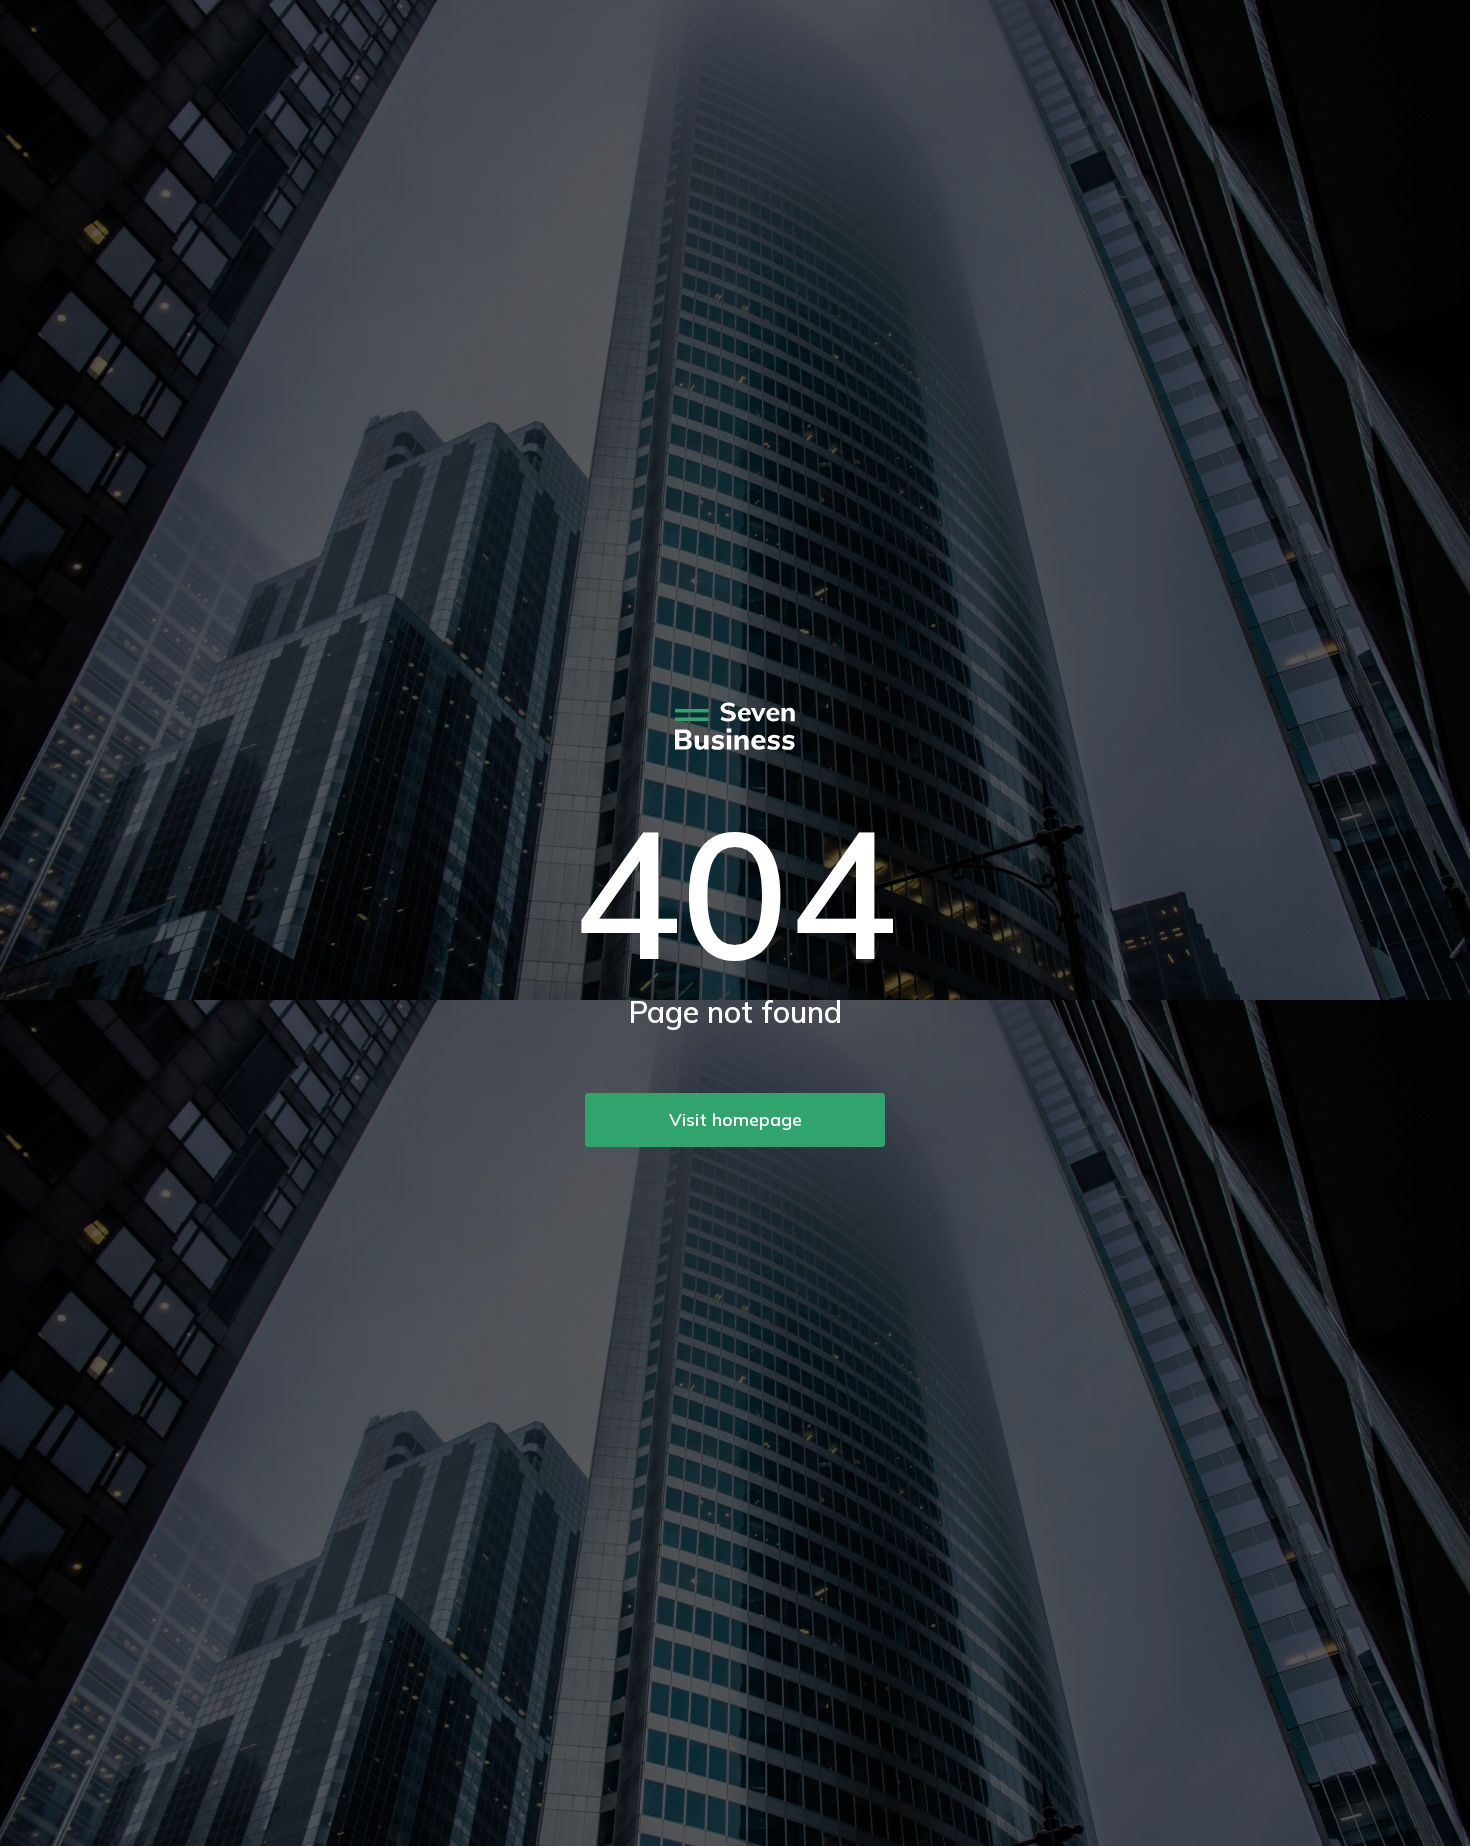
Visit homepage (735, 1119)
